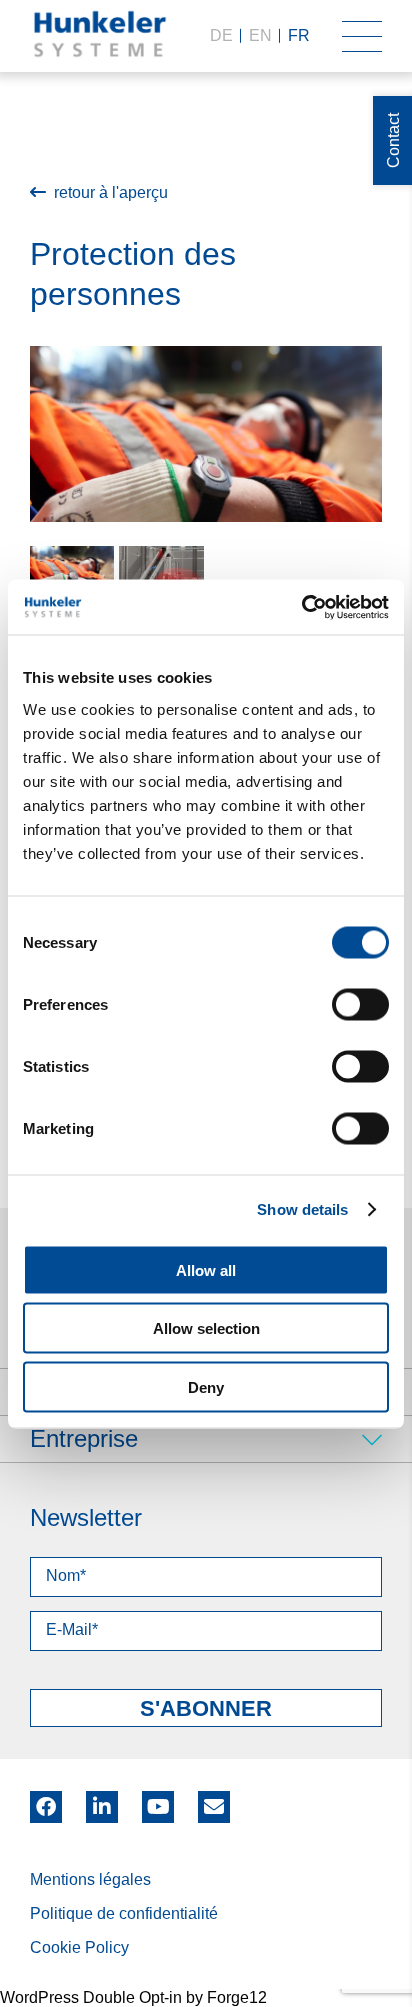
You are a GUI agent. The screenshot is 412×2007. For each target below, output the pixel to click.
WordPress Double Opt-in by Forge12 (133, 1997)
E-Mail (214, 1807)
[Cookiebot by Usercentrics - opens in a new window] (301, 607)
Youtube (158, 1800)
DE (221, 35)
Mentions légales (90, 1879)
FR (299, 35)
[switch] (360, 1004)
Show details (302, 1209)
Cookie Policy (79, 1947)
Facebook (46, 1800)
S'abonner (206, 1708)
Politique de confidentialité (124, 1913)
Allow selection (206, 1328)
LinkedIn (102, 1800)
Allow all (206, 1269)
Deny (206, 1386)
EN (260, 35)
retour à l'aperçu (111, 192)
